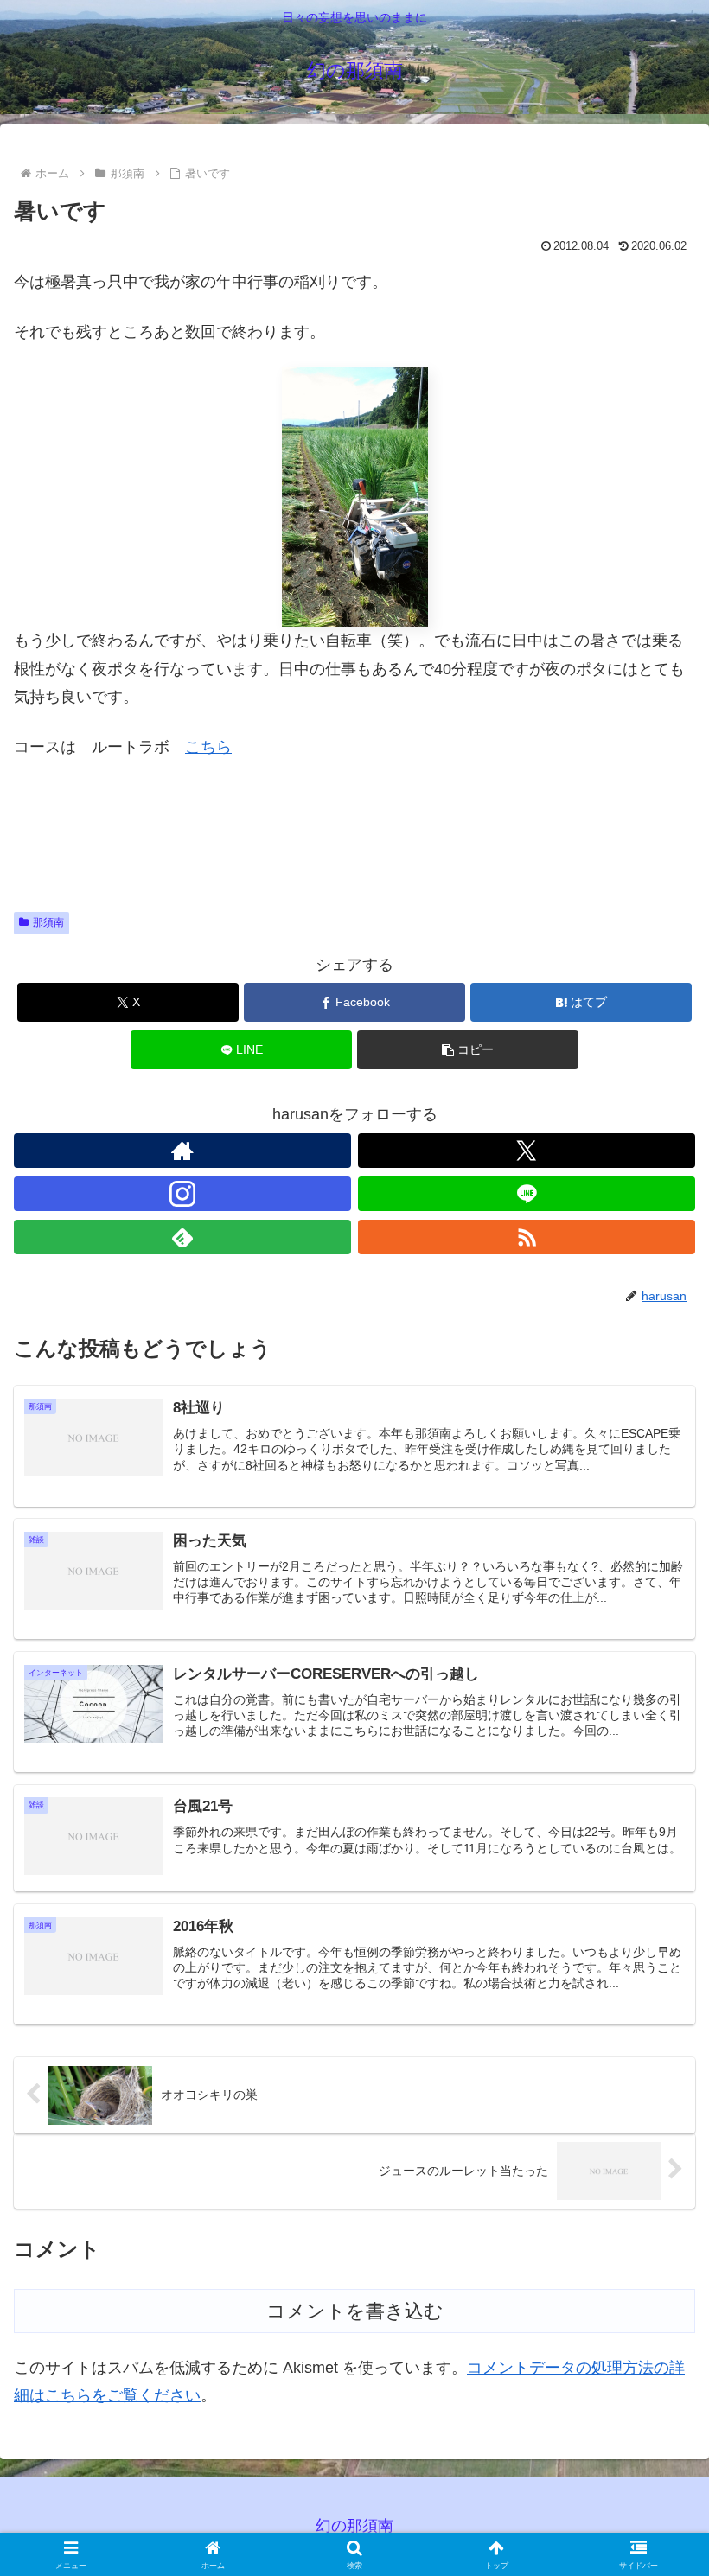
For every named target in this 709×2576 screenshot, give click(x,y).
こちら (208, 747)
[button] (468, 1050)
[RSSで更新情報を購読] (527, 1237)
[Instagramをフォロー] (182, 1194)
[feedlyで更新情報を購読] (182, 1237)
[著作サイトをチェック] (182, 1151)
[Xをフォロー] (527, 1151)
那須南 (48, 922)
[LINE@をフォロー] (527, 1194)
